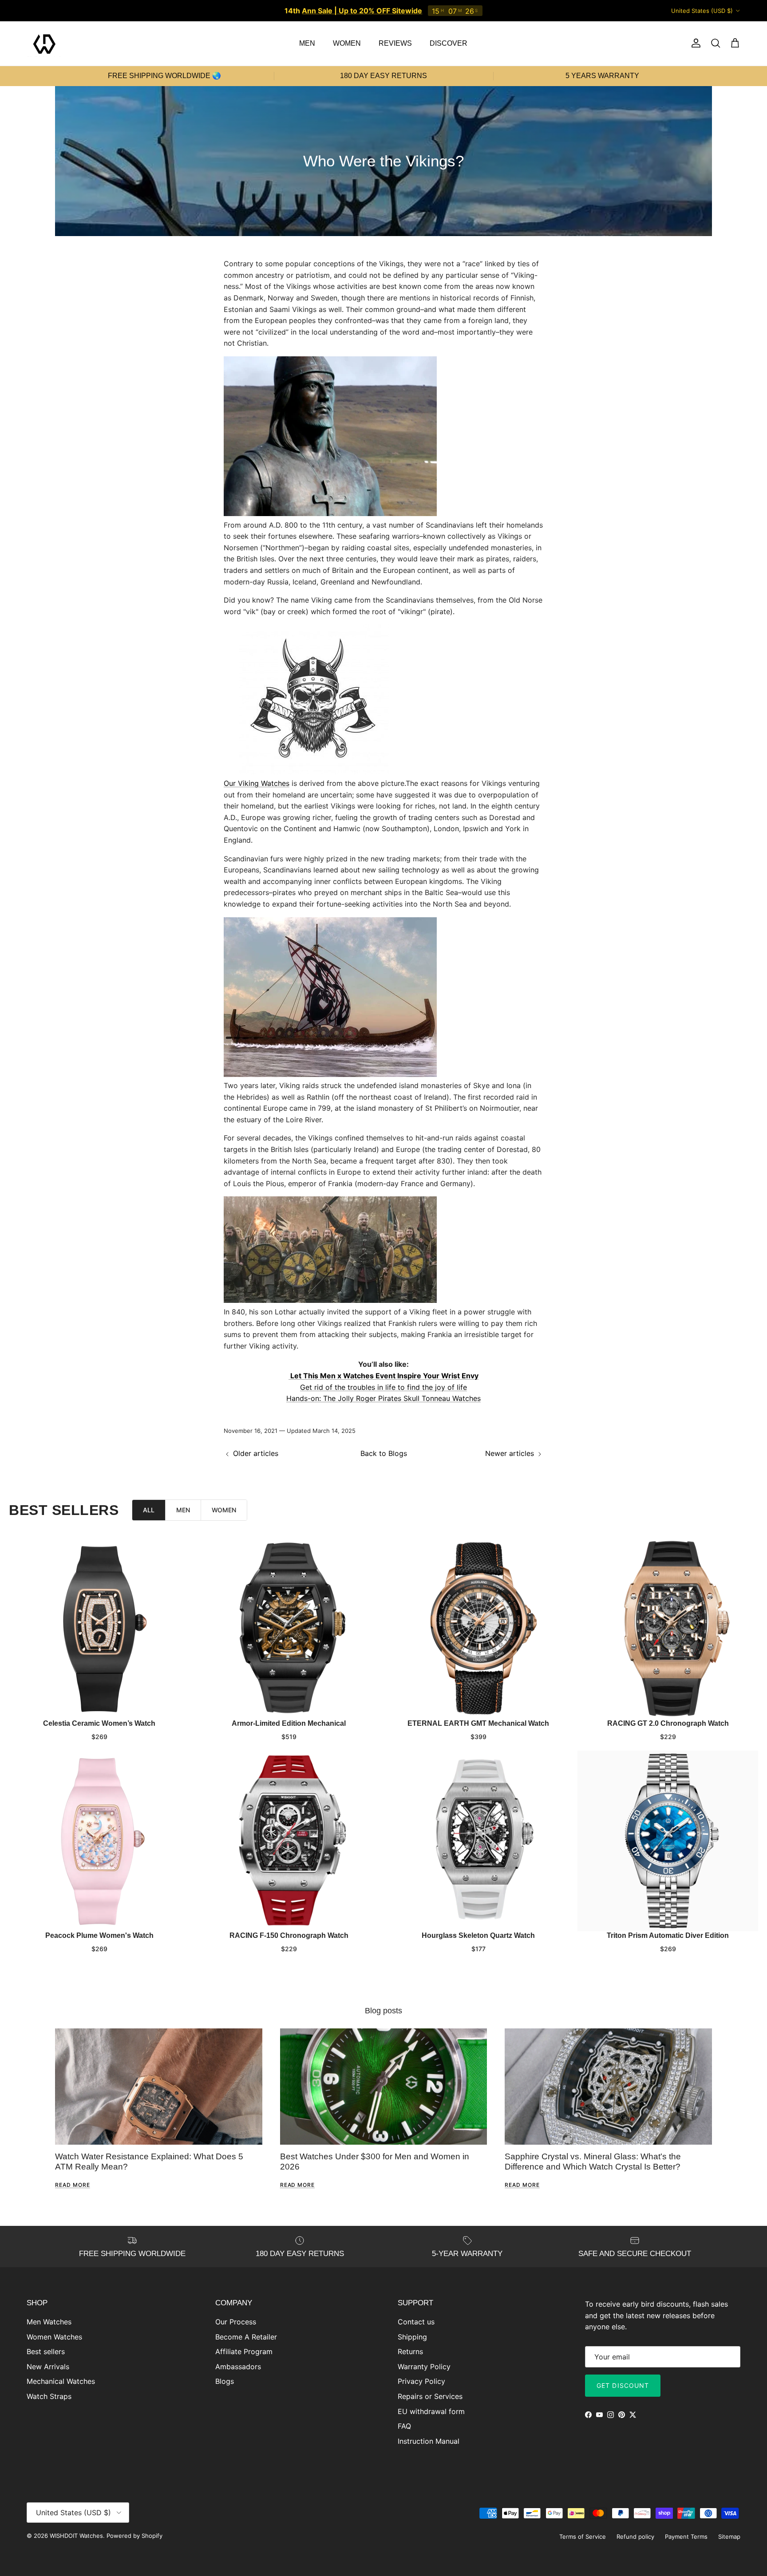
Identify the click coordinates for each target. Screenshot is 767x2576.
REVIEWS (395, 43)
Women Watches (54, 2337)
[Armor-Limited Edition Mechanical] (289, 1629)
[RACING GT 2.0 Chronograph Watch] (668, 1629)
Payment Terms (686, 2537)
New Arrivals (48, 2367)
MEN (307, 43)
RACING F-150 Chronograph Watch (289, 1935)
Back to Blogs (384, 1453)
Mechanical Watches (61, 2381)
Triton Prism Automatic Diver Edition (668, 1935)
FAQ (404, 2426)
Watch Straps (49, 2396)
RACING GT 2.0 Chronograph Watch (668, 1723)
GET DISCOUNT (623, 2385)
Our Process (236, 2322)
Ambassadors (238, 2367)
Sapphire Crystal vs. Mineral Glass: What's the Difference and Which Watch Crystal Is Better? (593, 2161)
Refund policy (635, 2537)
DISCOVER (449, 43)
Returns (410, 2351)
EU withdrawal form (431, 2411)
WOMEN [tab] (224, 1510)
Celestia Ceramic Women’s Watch (99, 1723)
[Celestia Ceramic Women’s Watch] (99, 1629)
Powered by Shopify (134, 2536)
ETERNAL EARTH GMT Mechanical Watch (478, 1723)
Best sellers (46, 2351)
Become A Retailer (246, 2337)
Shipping (412, 2337)
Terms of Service (583, 2537)
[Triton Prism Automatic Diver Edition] (668, 1841)
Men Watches (49, 2322)
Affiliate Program (244, 2351)
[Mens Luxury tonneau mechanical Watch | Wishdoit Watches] (314, 513)
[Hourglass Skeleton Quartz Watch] (478, 1841)
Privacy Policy (421, 2381)
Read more (73, 2185)
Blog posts (383, 2011)
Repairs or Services (430, 2396)
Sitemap (729, 2537)
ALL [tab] (149, 1510)
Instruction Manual (429, 2441)
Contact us (416, 2322)
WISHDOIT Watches (76, 2536)
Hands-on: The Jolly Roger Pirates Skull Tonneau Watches (383, 1398)
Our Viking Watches (257, 783)
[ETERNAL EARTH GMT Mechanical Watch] (478, 1629)
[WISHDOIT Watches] (44, 43)
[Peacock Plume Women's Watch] (99, 1841)
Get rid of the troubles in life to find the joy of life (383, 1387)
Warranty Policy (424, 2367)
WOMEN (347, 43)
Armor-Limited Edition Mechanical (289, 1723)
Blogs (225, 2381)
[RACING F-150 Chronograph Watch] (289, 1841)
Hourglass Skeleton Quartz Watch (478, 1935)
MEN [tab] (183, 1510)
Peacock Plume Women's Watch (99, 1935)
